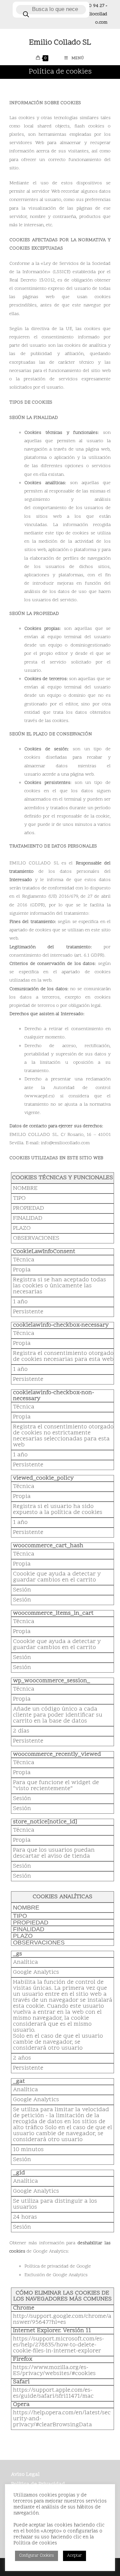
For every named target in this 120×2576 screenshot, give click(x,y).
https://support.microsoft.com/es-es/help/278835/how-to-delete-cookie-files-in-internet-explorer (58, 2345)
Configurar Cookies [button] (36, 2556)
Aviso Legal (25, 2475)
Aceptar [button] (74, 2556)
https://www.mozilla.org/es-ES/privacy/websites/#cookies (54, 2371)
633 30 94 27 (91, 6)
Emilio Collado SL (60, 43)
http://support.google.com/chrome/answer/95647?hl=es (62, 2319)
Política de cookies (35, 2543)
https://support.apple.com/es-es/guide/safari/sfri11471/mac (53, 2393)
